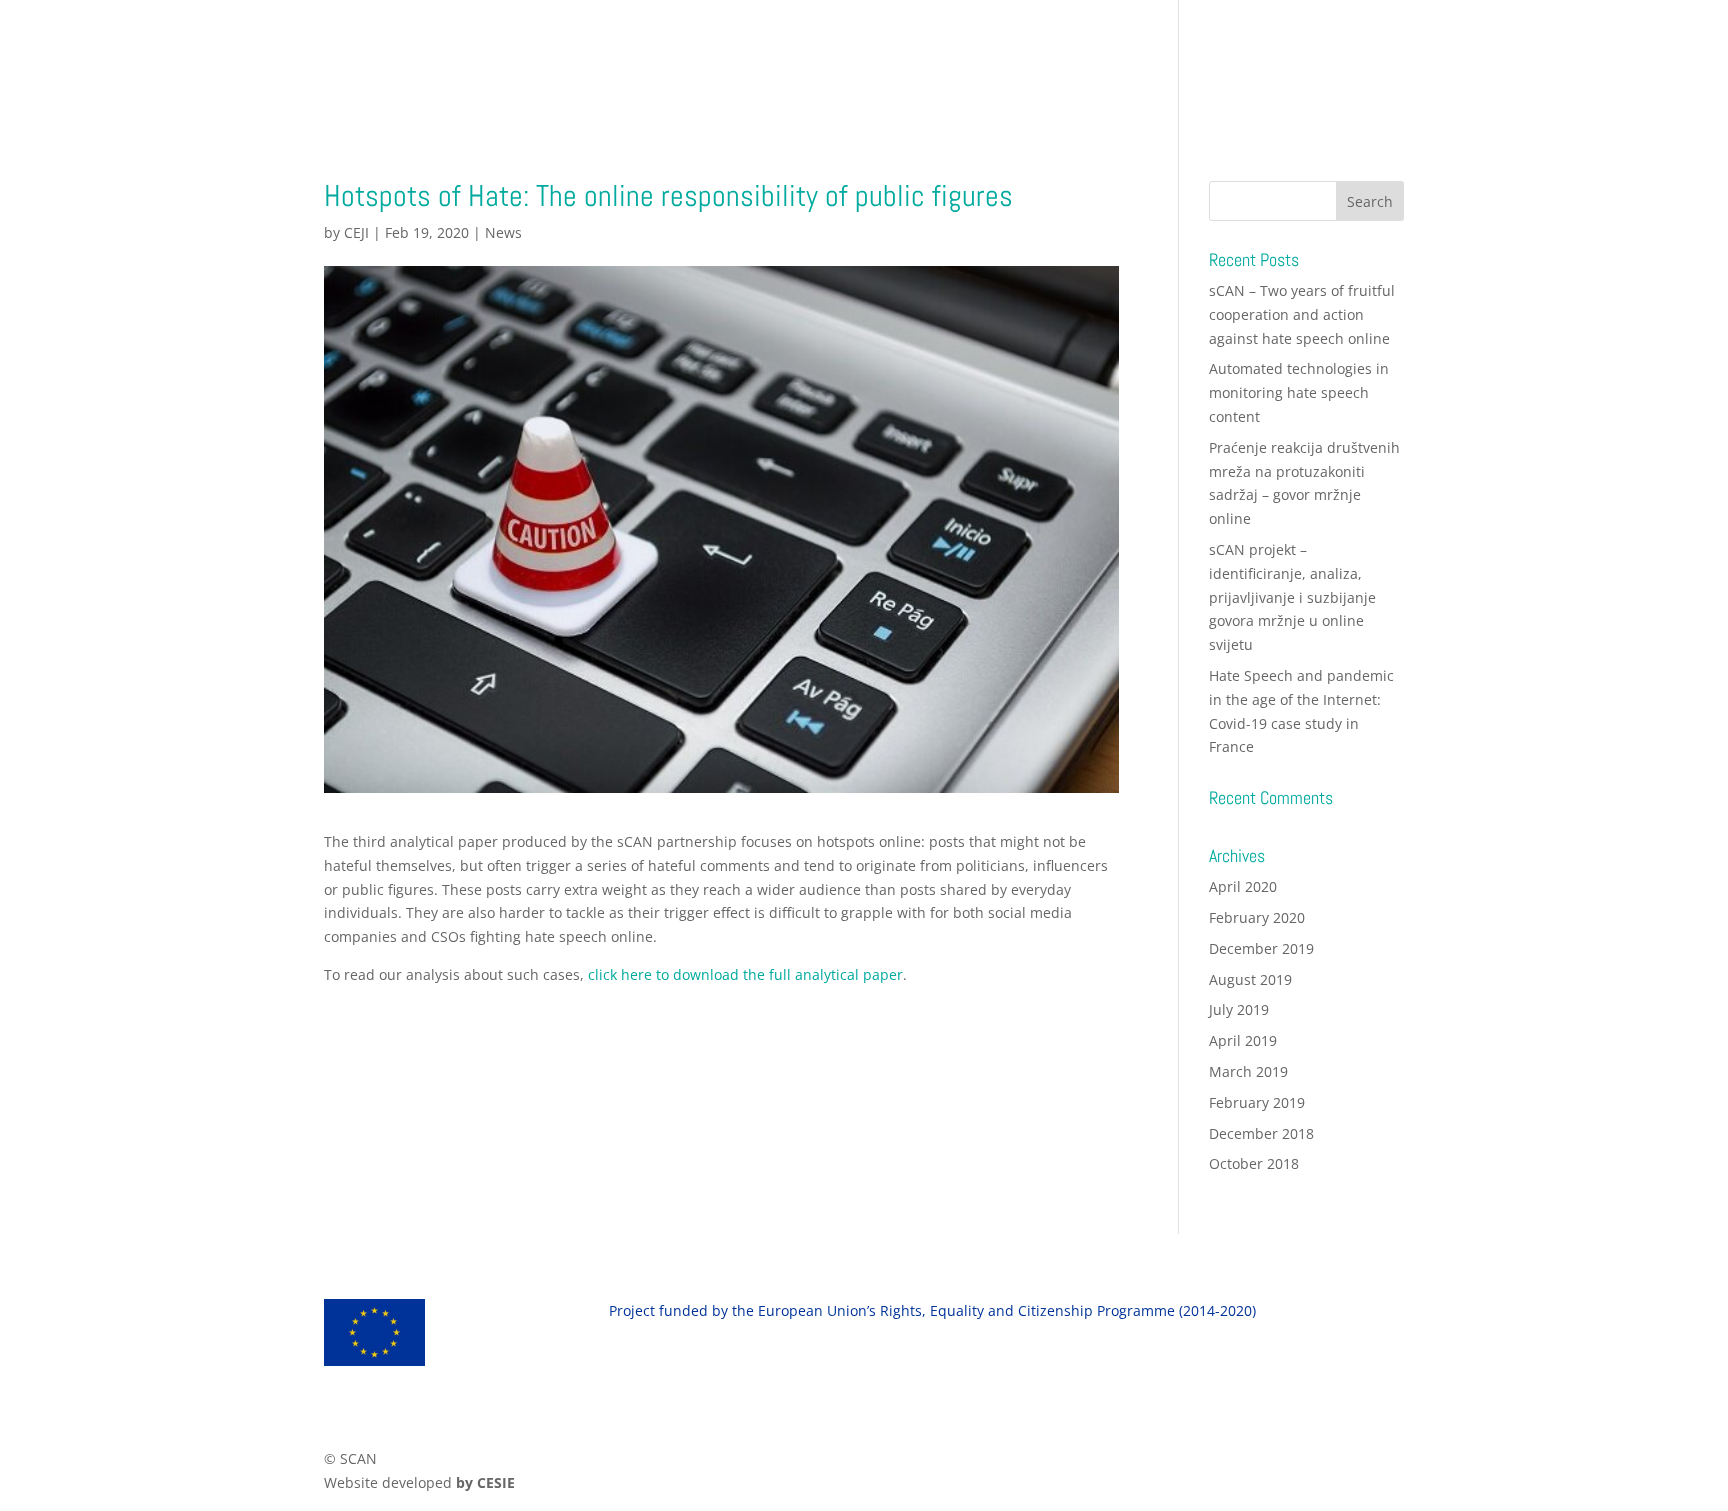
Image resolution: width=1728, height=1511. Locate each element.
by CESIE (485, 1482)
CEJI (356, 232)
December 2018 (1261, 1133)
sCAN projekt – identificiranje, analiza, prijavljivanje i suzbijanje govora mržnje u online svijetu (1292, 597)
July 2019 (1239, 1009)
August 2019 (1250, 979)
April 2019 (1243, 1040)
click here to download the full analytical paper (745, 974)
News (503, 232)
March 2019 (1248, 1071)
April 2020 (1243, 886)
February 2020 (1257, 917)
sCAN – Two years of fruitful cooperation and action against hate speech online (1302, 314)
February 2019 (1257, 1102)
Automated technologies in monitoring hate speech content (1299, 392)
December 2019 (1261, 948)
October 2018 (1254, 1163)
